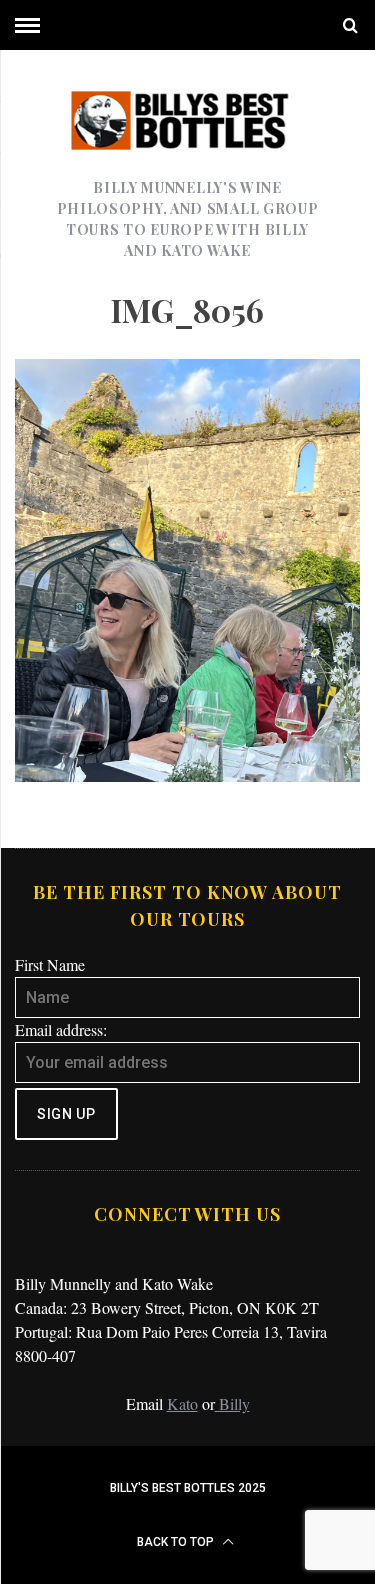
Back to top (177, 1542)
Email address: (61, 1029)
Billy (232, 1403)
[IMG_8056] (187, 775)
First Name (50, 964)
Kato (182, 1403)
